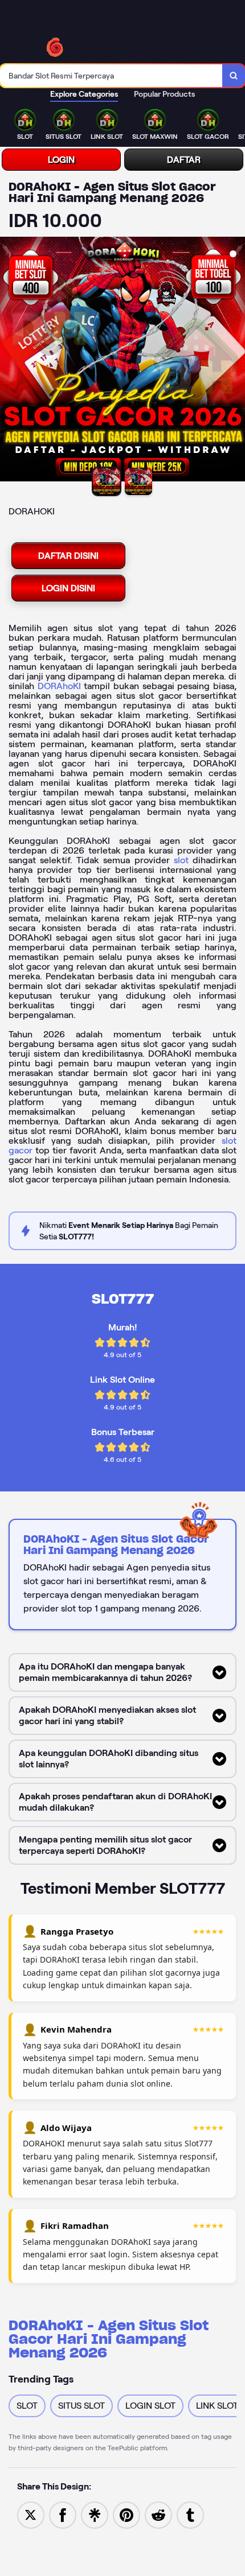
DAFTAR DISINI (68, 556)
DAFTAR (184, 160)
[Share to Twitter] (31, 2514)
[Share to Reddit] (158, 2514)
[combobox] (111, 76)
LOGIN (61, 160)
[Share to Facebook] (63, 2514)
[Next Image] (236, 361)
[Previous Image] (9, 361)
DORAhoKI (59, 686)
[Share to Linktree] (95, 2514)
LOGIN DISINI (68, 588)
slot (181, 860)
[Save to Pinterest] (126, 2514)
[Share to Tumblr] (190, 2514)
